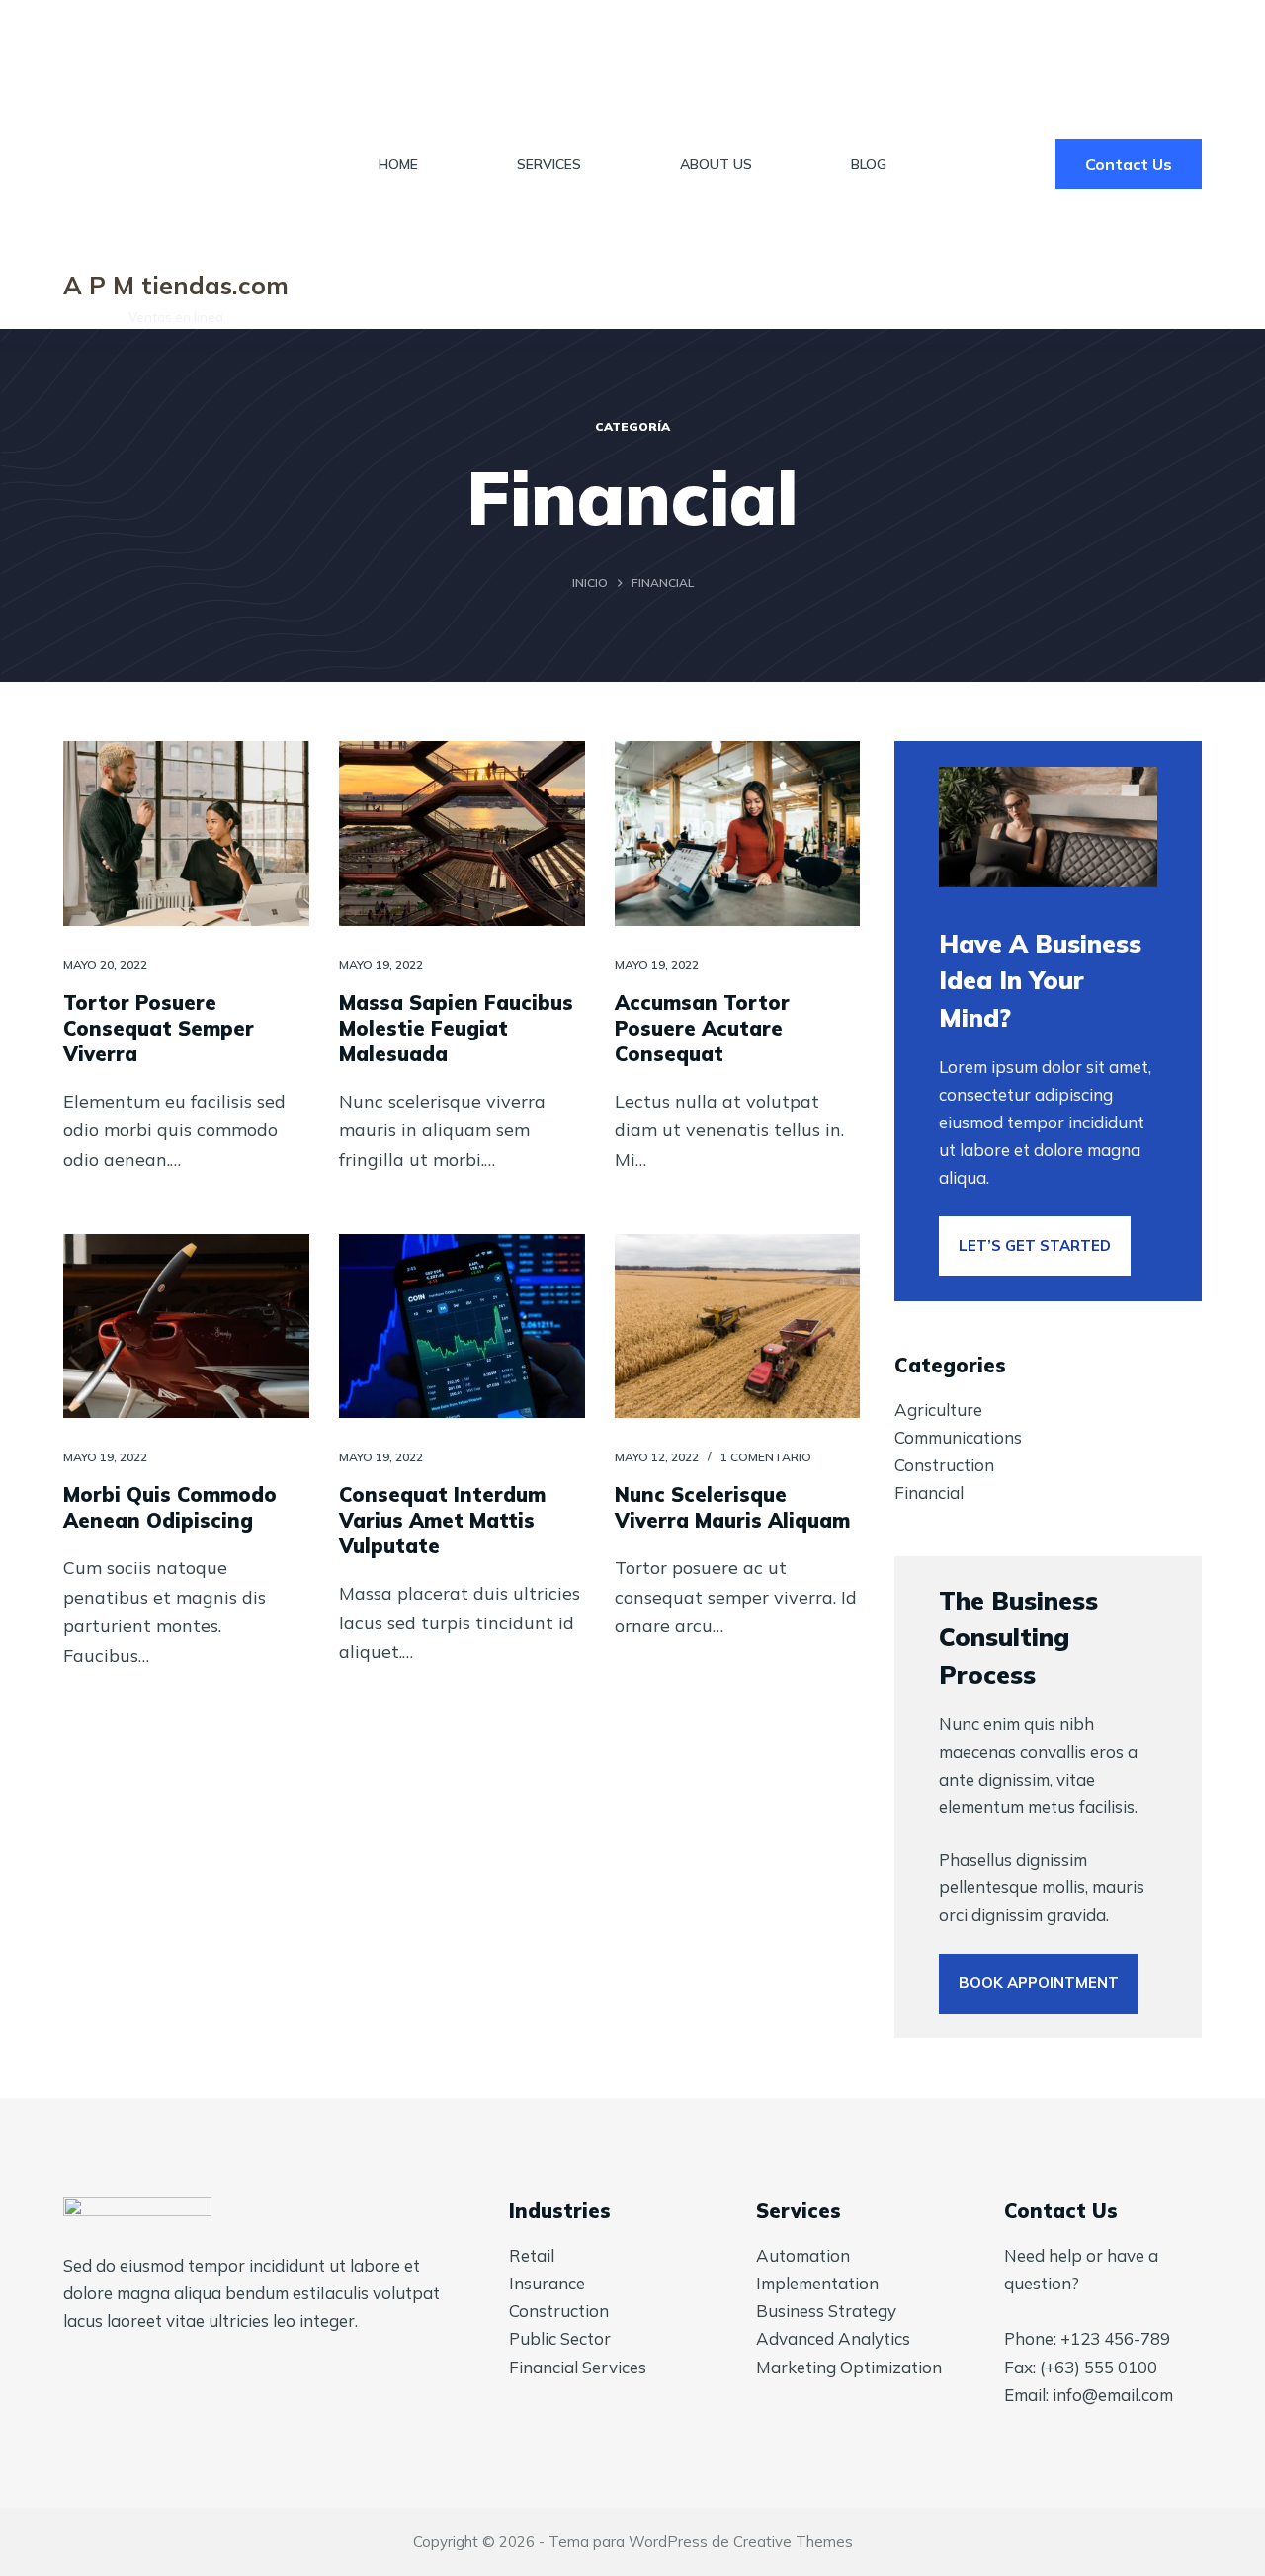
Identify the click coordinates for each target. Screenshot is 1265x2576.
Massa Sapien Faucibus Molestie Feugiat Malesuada (456, 1028)
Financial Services (578, 2367)
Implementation (817, 2283)
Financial (929, 1493)
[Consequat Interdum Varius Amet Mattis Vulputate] (462, 1327)
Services (549, 164)
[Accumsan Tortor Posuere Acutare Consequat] (738, 833)
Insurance (547, 2283)
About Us (716, 164)
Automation (803, 2255)
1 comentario (766, 1457)
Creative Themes (793, 2542)
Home (398, 164)
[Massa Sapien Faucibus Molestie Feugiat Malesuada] (462, 833)
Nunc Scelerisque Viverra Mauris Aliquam (732, 1507)
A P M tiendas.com (176, 285)
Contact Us (1129, 164)
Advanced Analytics (833, 2338)
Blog (869, 164)
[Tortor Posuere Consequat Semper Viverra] (186, 833)
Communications (958, 1437)
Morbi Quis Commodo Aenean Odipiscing (170, 1507)
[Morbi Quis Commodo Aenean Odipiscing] (186, 1327)
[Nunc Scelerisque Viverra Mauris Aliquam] (738, 1327)
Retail (532, 2255)
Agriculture (938, 1410)
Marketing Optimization (849, 2367)
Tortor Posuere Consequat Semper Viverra (159, 1028)
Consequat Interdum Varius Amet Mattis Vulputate (442, 1520)
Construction (944, 1465)
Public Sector (560, 2338)
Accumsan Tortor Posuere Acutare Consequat (702, 1028)
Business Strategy (826, 2311)
